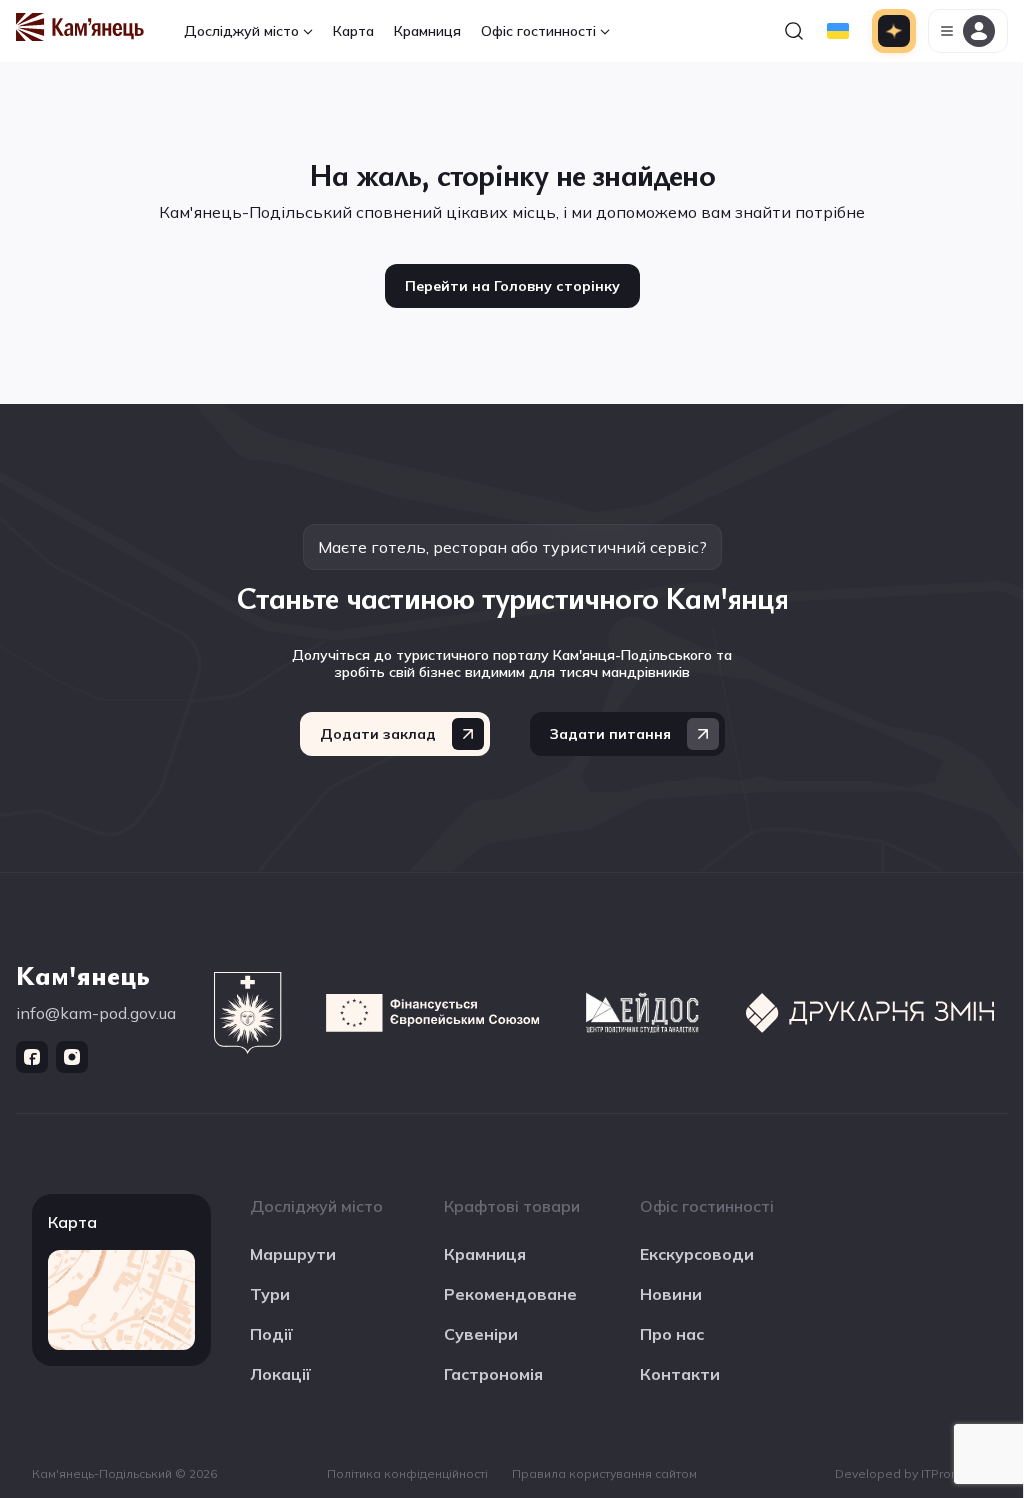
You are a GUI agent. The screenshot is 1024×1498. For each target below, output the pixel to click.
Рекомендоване (510, 1294)
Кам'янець (83, 974)
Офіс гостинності (538, 31)
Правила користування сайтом (604, 1473)
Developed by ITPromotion (913, 1473)
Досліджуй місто (241, 31)
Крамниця (427, 31)
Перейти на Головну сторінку (512, 286)
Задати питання (610, 734)
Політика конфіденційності (407, 1473)
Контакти (680, 1374)
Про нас (672, 1334)
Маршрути (293, 1254)
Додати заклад (378, 734)
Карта (353, 31)
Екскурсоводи (697, 1254)
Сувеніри (481, 1334)
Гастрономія (493, 1374)
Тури (270, 1294)
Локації (280, 1374)
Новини (671, 1294)
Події (271, 1334)
